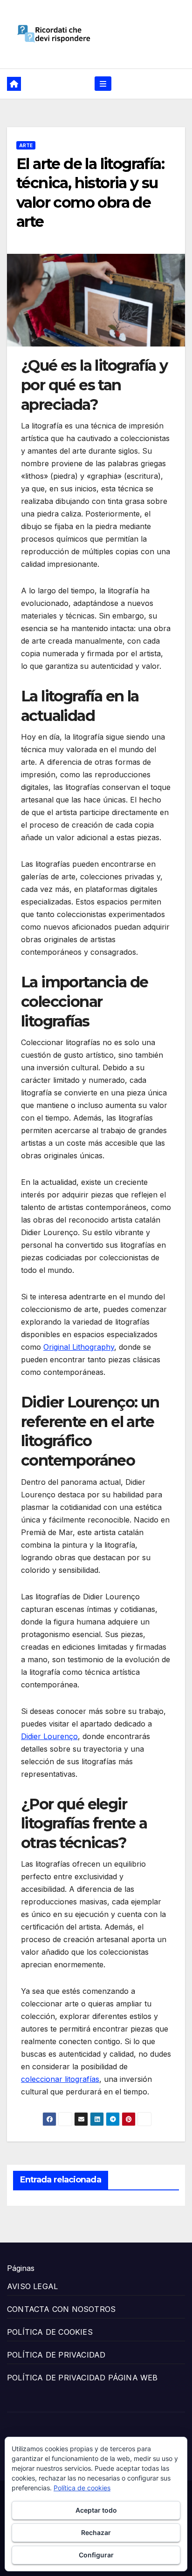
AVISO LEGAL (32, 2286)
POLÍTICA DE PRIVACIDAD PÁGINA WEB (82, 2378)
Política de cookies (82, 2488)
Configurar (96, 2555)
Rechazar (96, 2532)
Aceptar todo (96, 2510)
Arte (26, 145)
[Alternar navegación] (103, 84)
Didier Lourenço (49, 1736)
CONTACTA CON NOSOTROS (61, 2309)
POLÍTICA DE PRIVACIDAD (56, 2355)
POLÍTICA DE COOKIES (50, 2332)
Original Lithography (79, 1347)
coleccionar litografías (60, 2079)
